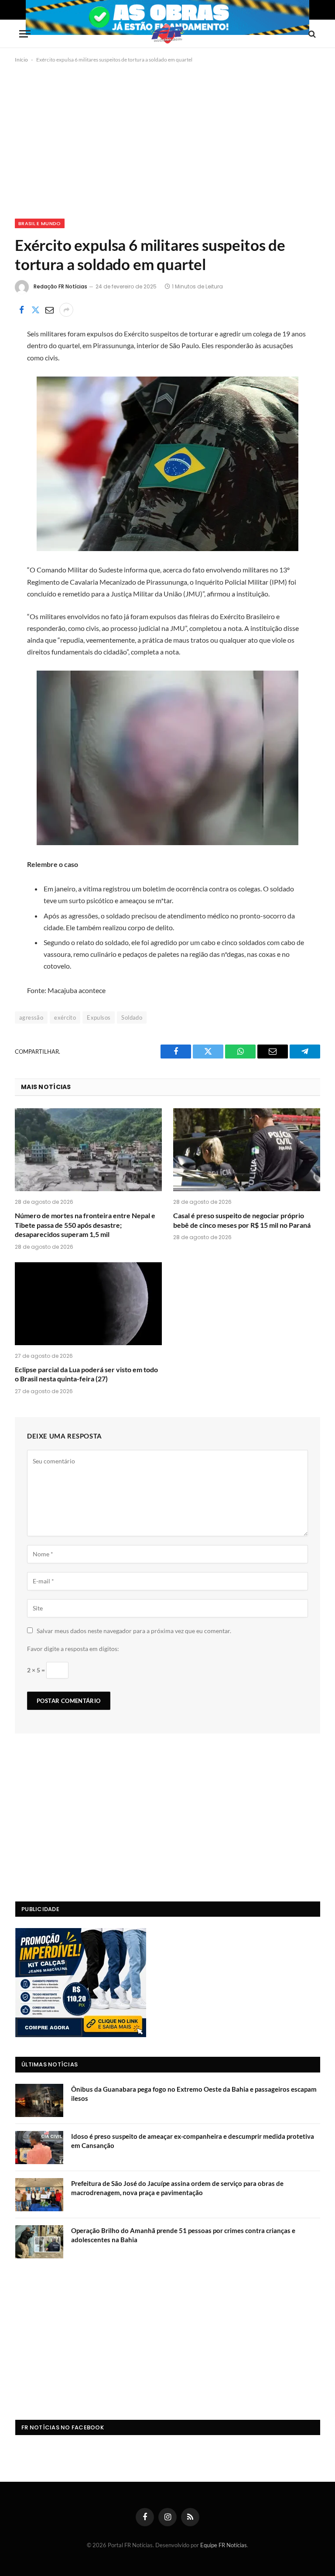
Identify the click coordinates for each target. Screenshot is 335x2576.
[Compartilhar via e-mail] (49, 310)
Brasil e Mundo (40, 223)
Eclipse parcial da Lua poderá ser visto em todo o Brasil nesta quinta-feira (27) (86, 1374)
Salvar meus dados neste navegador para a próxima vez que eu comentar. (134, 1631)
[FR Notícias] (167, 34)
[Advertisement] (167, 139)
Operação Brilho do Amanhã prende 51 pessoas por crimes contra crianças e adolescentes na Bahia (183, 2235)
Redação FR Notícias (60, 286)
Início (21, 60)
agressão (31, 1017)
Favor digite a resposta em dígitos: (73, 1649)
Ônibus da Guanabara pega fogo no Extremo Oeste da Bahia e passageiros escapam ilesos (194, 2094)
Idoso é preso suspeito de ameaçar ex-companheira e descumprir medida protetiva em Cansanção (193, 2141)
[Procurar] (311, 34)
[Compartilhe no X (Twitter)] (35, 310)
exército (65, 1017)
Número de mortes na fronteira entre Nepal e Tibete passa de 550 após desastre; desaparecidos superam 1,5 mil (85, 1225)
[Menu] (25, 34)
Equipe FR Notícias (224, 2545)
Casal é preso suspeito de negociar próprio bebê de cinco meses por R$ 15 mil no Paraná (242, 1220)
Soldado (132, 1017)
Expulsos (99, 1017)
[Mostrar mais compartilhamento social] (66, 310)
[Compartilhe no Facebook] (21, 310)
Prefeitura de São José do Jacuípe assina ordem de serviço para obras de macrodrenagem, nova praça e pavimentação (177, 2188)
